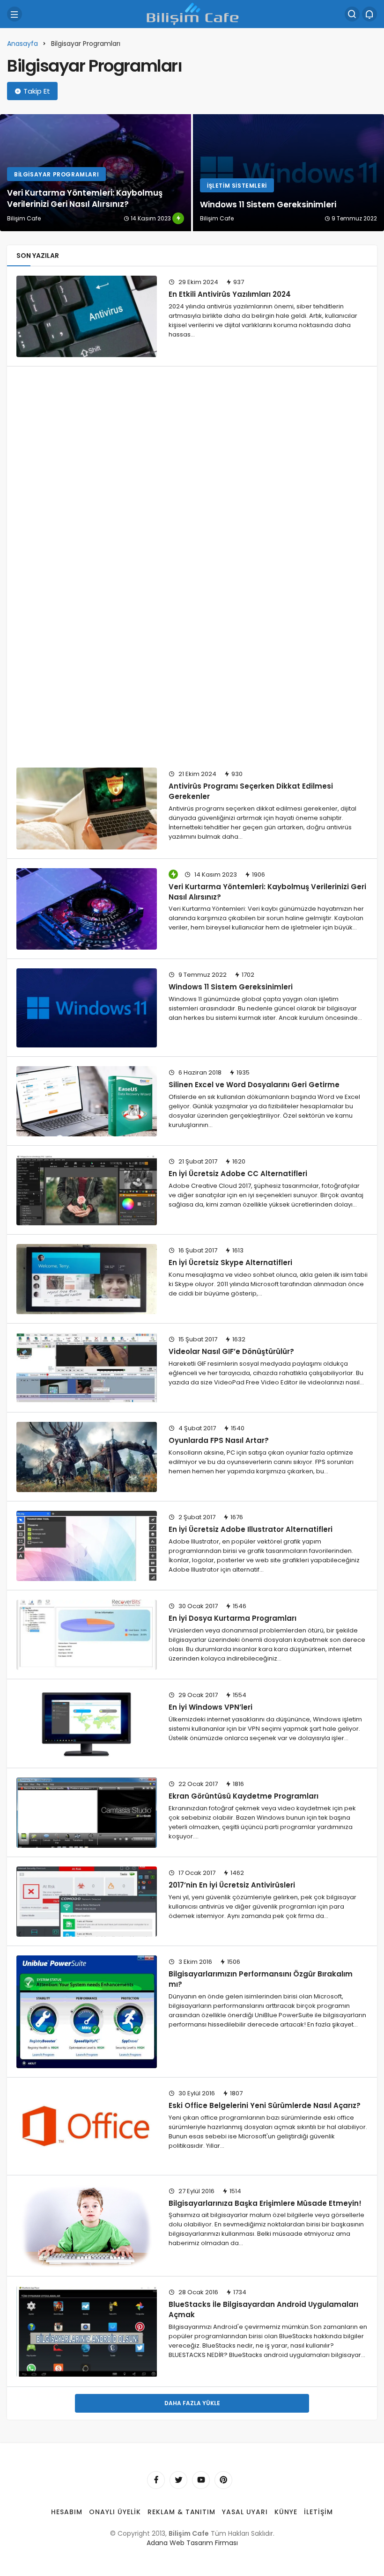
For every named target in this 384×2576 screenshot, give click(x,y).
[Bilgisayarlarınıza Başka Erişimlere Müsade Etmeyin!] (87, 2226)
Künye (286, 2512)
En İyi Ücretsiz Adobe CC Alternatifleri (238, 1174)
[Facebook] (156, 2480)
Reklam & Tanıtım (182, 2512)
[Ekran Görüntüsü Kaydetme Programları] (87, 1813)
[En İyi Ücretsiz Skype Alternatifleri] (87, 1279)
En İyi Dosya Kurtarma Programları (233, 1618)
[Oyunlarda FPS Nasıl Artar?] (87, 1457)
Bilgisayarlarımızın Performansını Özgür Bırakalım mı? (261, 1979)
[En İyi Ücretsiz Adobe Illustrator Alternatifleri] (87, 1546)
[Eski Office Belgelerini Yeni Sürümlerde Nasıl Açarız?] (87, 2126)
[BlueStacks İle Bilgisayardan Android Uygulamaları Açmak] (87, 2331)
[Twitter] (178, 2480)
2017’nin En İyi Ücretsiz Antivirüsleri (232, 1885)
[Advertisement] (196, 432)
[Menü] (15, 14)
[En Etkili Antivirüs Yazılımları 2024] (87, 316)
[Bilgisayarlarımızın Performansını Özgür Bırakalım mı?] (87, 2012)
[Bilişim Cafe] (192, 13)
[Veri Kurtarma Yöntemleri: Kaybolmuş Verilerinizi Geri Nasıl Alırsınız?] (96, 173)
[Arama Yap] (352, 14)
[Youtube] (201, 2480)
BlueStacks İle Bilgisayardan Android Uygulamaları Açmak (263, 2309)
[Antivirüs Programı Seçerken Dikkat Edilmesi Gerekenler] (87, 808)
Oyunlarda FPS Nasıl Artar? (219, 1440)
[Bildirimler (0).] (369, 14)
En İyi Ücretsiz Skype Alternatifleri (230, 1262)
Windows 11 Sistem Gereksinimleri (231, 987)
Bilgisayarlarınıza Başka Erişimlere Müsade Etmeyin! (265, 2203)
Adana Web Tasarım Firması (192, 2543)
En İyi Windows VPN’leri (210, 1707)
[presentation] (7, 173)
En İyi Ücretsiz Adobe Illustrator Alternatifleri (251, 1529)
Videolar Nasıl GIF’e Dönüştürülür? (231, 1351)
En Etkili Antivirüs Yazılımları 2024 (230, 294)
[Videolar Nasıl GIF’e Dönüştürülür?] (87, 1368)
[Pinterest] (223, 2480)
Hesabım (67, 2512)
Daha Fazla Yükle (192, 2403)
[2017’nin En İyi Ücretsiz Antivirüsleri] (87, 1902)
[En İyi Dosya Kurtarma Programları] (87, 1635)
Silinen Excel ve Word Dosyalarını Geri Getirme (254, 1085)
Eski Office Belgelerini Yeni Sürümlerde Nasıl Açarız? (265, 2105)
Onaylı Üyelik (115, 2512)
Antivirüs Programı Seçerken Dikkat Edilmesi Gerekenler (251, 791)
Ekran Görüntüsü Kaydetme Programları (244, 1796)
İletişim (318, 2512)
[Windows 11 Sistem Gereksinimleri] (288, 173)
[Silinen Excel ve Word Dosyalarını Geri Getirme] (87, 1101)
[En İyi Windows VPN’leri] (87, 1724)
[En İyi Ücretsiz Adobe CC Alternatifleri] (87, 1190)
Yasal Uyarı (245, 2512)
